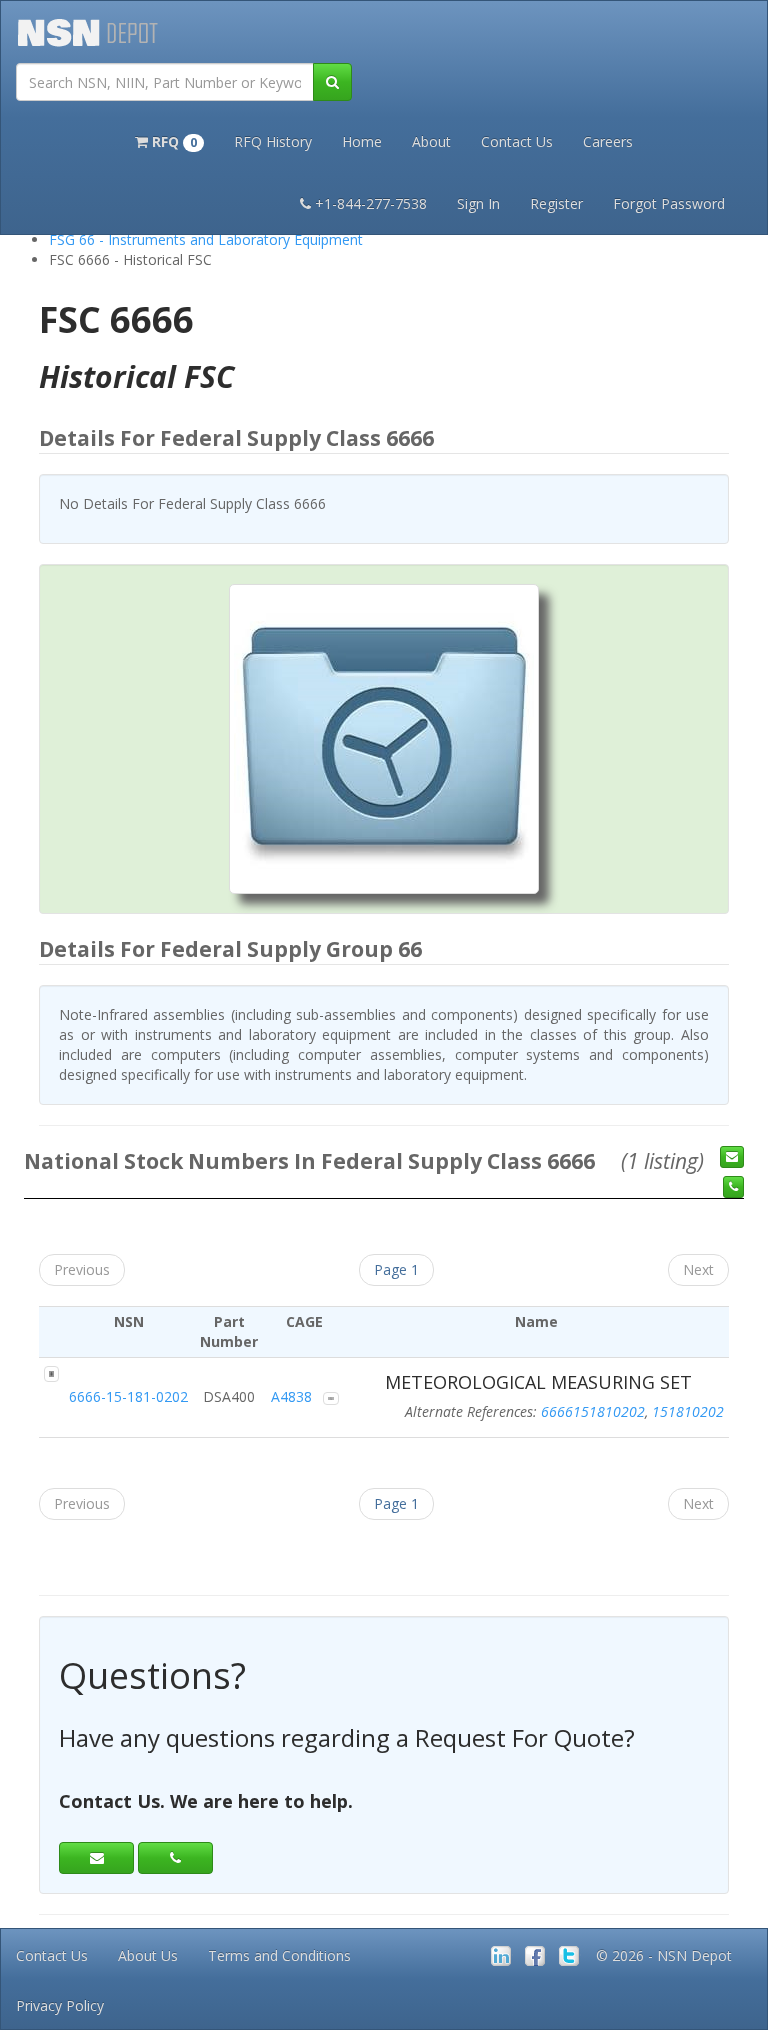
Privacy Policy (60, 2005)
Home (362, 141)
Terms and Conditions (279, 1955)
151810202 (688, 1411)
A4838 (291, 1396)
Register (556, 203)
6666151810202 (593, 1411)
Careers (608, 141)
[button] (169, 140)
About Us (148, 1955)
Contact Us (517, 141)
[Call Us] (733, 1187)
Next (698, 1269)
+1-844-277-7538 (371, 203)
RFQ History (273, 141)
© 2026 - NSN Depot (664, 1955)
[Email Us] (732, 1157)
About (431, 141)
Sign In (478, 203)
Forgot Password (669, 203)
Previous (82, 1269)
